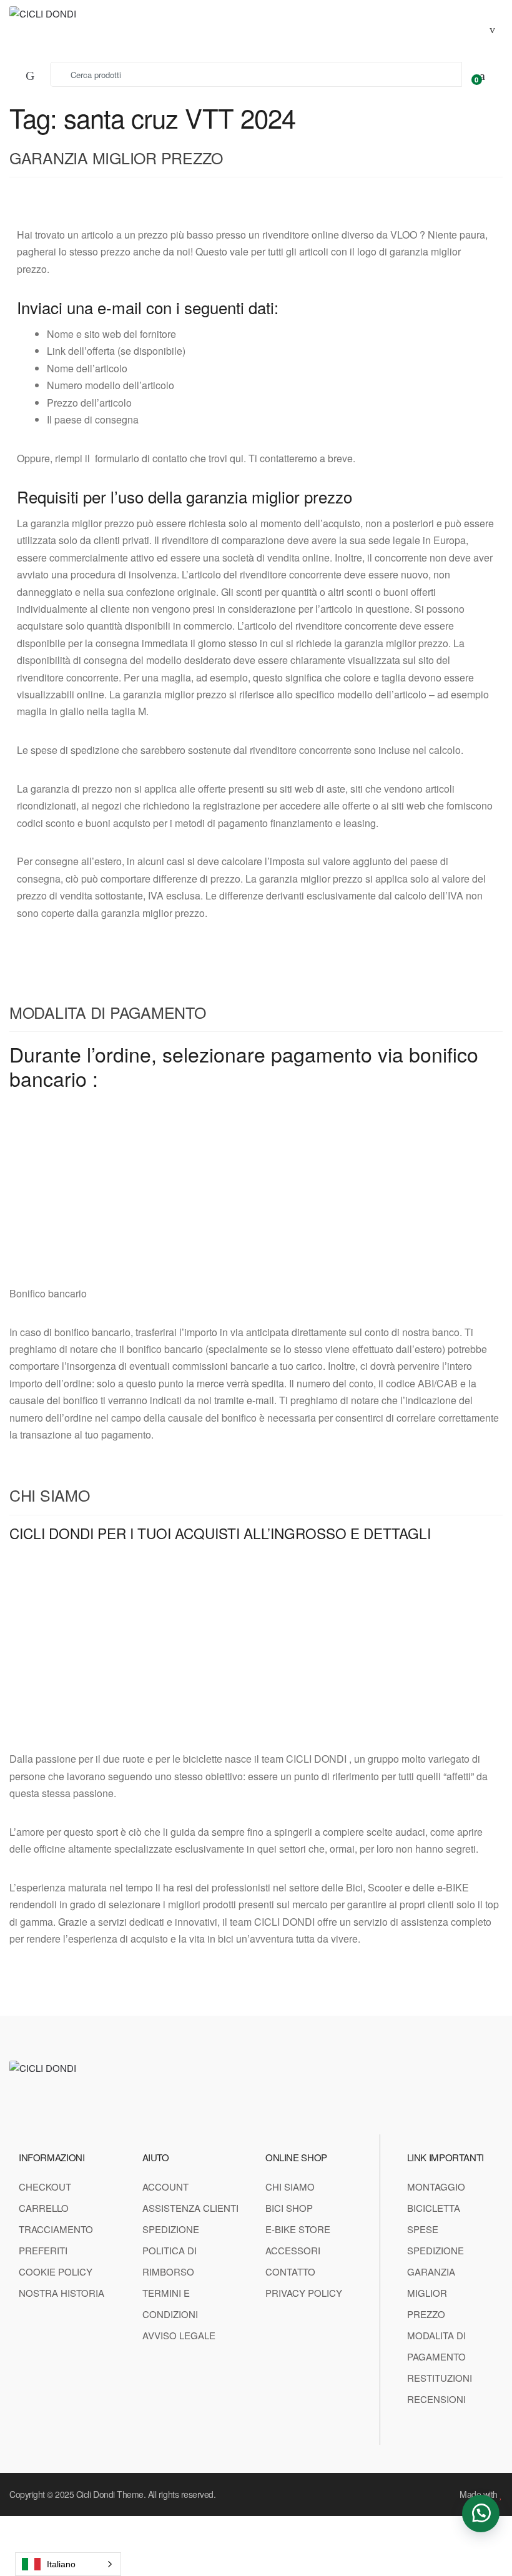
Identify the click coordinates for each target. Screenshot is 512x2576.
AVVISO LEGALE (179, 2335)
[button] (481, 2514)
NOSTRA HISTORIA (62, 2293)
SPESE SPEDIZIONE (436, 2240)
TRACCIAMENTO (56, 2229)
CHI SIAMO (50, 1495)
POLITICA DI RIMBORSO (170, 2261)
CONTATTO (290, 2271)
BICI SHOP (289, 2208)
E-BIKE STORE (298, 2229)
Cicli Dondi (96, 2494)
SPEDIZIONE (171, 2229)
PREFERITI (43, 2250)
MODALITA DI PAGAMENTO (108, 1012)
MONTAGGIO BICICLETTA (436, 2197)
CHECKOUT (45, 2187)
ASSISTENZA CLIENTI (190, 2208)
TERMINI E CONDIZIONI (170, 2303)
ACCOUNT (165, 2187)
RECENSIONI (436, 2399)
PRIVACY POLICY (304, 2293)
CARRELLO (44, 2208)
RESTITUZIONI (440, 2378)
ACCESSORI (293, 2250)
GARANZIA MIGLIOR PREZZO (116, 157)
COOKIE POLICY (56, 2271)
